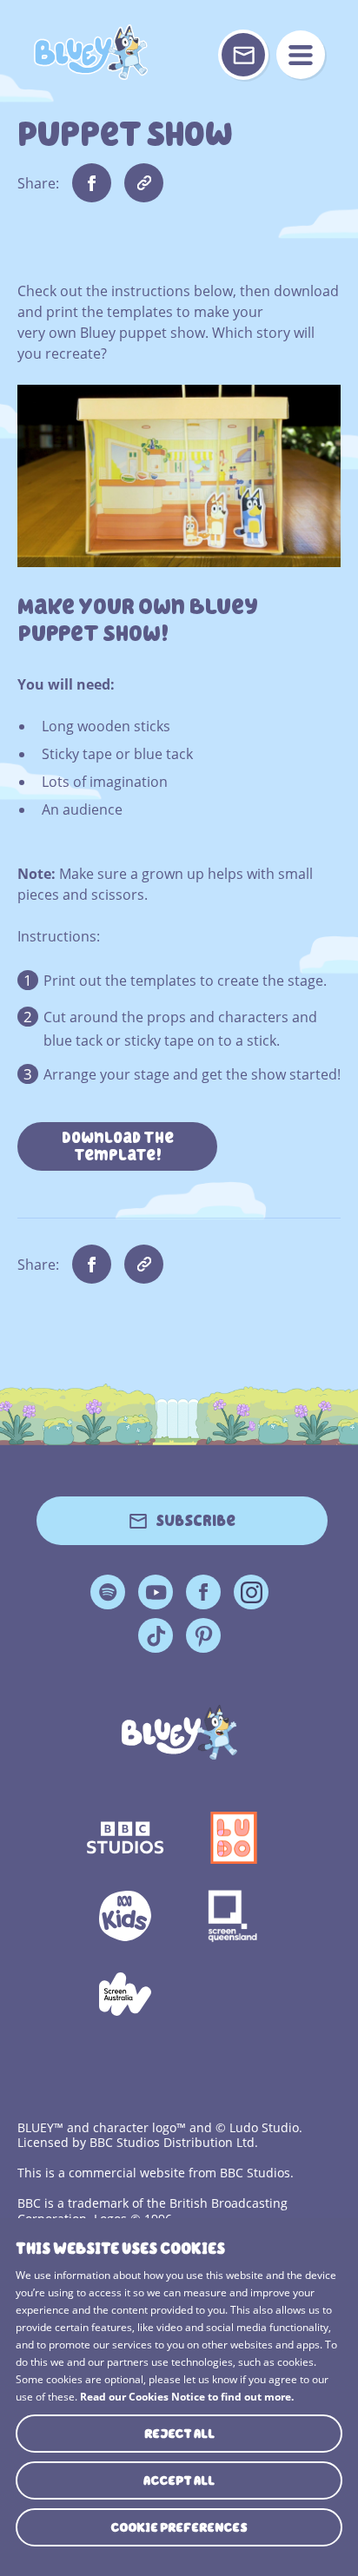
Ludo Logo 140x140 (233, 1838)
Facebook (203, 1592)
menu (301, 55)
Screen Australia (125, 1994)
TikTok (156, 1635)
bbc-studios (125, 1838)
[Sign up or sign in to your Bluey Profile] (243, 55)
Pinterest (203, 1635)
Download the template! (118, 1146)
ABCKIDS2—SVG (125, 1916)
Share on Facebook (92, 183)
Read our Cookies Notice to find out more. (187, 2397)
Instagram (251, 1592)
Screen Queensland (233, 1916)
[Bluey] (179, 1732)
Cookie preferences (179, 2527)
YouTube (156, 1592)
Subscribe (196, 1521)
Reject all (179, 2434)
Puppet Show (90, 52)
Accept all (179, 2480)
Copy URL (144, 183)
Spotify (108, 1592)
